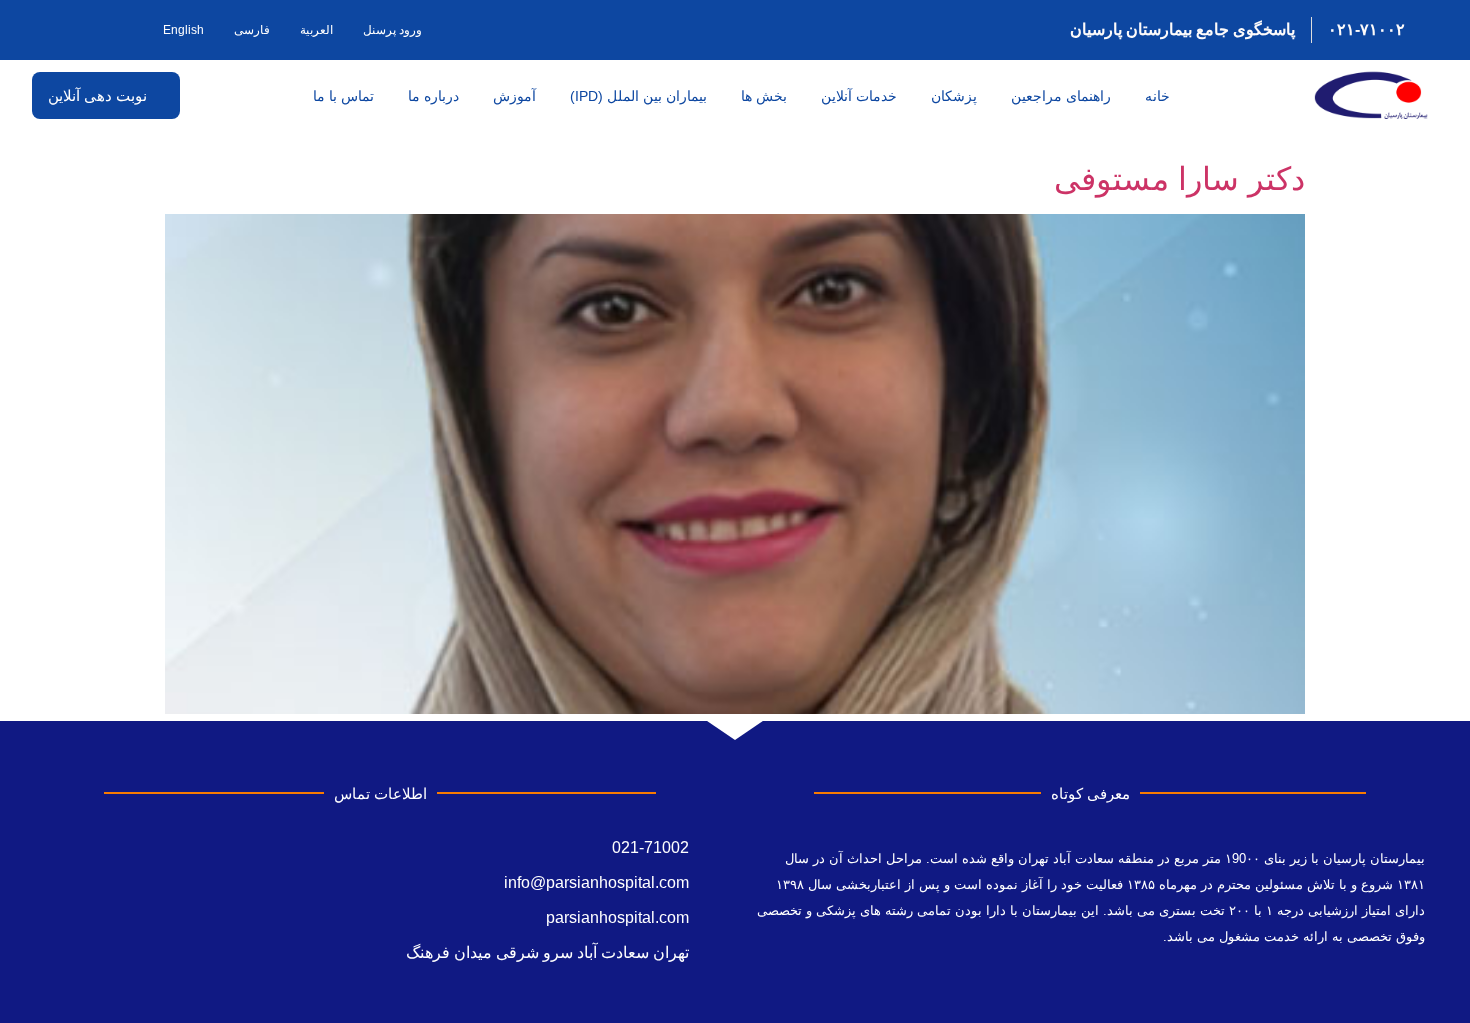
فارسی (252, 30)
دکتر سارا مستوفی (1179, 179)
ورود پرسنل (392, 30)
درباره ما (433, 96)
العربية (316, 30)
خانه (1157, 96)
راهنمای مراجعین (1061, 96)
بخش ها (764, 96)
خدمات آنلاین (859, 96)
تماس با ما (343, 96)
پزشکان (954, 96)
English (183, 30)
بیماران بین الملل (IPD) (638, 96)
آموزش (514, 96)
